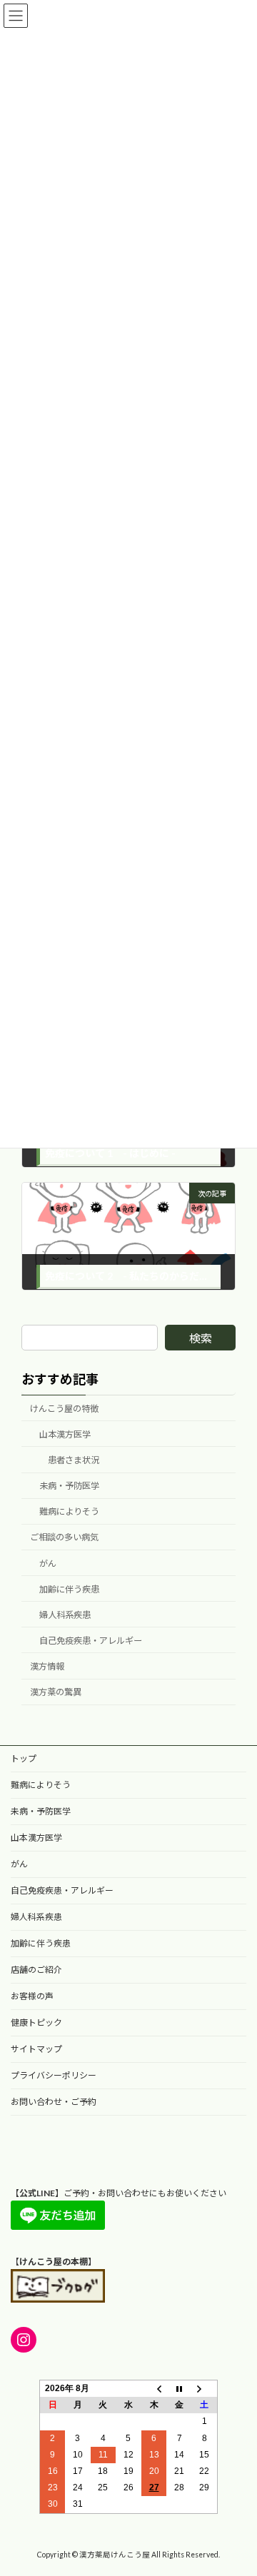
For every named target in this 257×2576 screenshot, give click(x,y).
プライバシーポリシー (54, 2075)
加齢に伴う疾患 (69, 1589)
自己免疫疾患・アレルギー (91, 1641)
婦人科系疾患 (65, 1615)
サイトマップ (36, 2049)
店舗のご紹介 (36, 1970)
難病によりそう (69, 1511)
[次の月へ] (205, 2388)
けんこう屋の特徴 (64, 1409)
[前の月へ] (154, 2388)
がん (48, 1563)
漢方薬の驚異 (56, 1692)
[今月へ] (179, 2388)
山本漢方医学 (65, 1434)
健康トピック (36, 2022)
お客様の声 (32, 1996)
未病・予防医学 (69, 1486)
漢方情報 (47, 1666)
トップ (24, 1758)
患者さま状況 (74, 1460)
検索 (201, 1338)
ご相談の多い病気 (64, 1537)
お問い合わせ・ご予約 (54, 2102)
